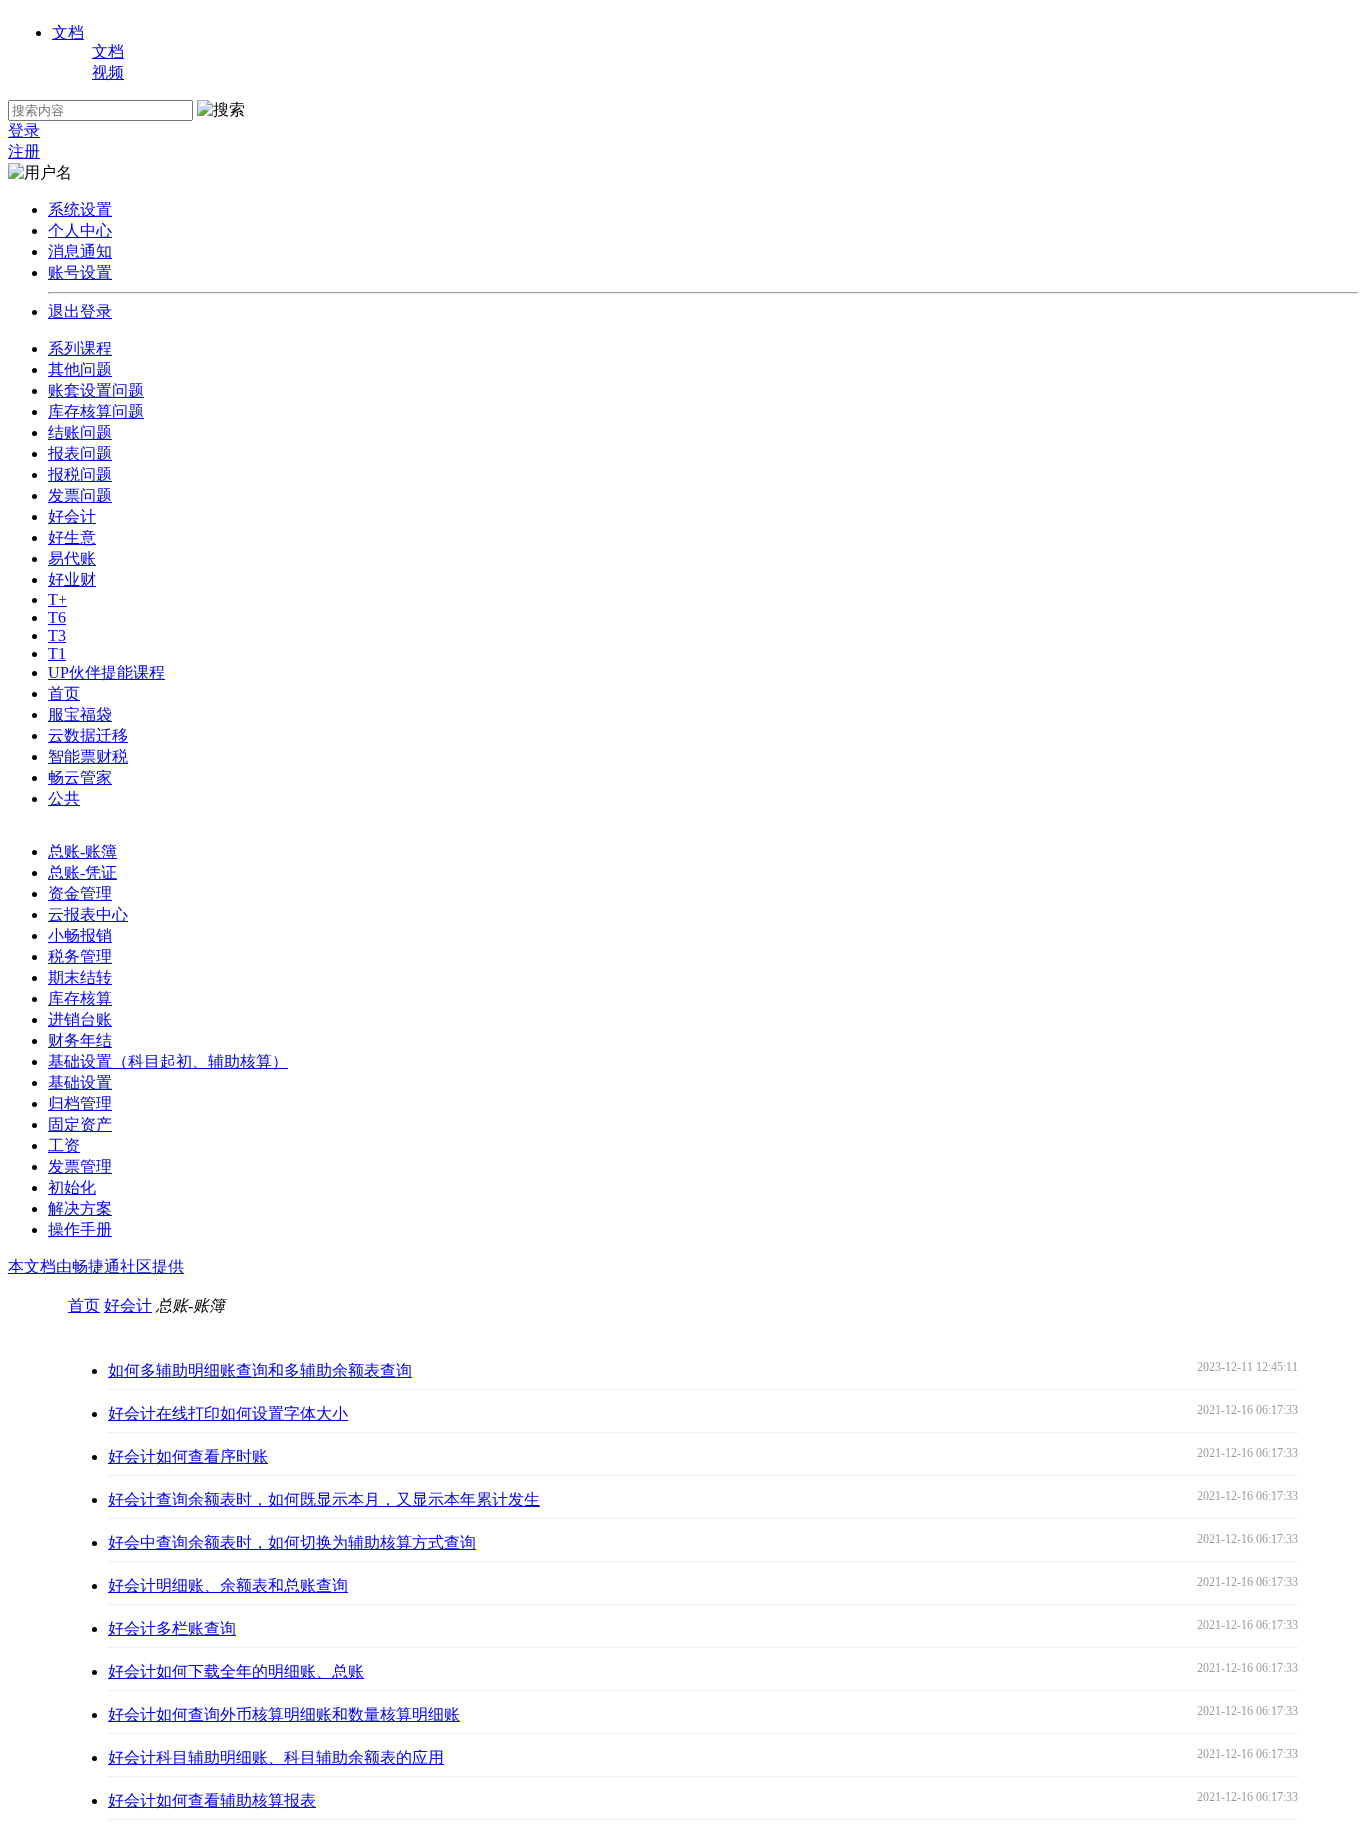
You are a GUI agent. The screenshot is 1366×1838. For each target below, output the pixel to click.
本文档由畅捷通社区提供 (96, 1266)
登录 (24, 130)
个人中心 (80, 230)
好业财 (72, 579)
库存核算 (80, 998)
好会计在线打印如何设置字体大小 (228, 1413)
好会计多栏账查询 (172, 1628)
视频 (108, 72)
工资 (64, 1145)
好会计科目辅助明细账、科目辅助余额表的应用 (276, 1757)
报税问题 (80, 474)
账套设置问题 (96, 390)
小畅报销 (80, 935)
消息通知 (80, 251)
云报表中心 (88, 914)
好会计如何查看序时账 (188, 1456)
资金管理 (80, 893)
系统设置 (80, 209)
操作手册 (80, 1229)
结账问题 (80, 432)
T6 (57, 617)
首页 (64, 693)
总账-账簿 (82, 851)
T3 (57, 635)
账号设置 (80, 272)
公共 (64, 798)
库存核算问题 (96, 411)
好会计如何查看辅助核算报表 (212, 1800)
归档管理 (80, 1103)
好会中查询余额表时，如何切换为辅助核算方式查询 (292, 1542)
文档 (68, 32)
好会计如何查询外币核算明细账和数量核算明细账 (284, 1714)
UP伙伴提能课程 (106, 672)
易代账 (72, 558)
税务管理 (80, 956)
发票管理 (80, 1166)
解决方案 (80, 1208)
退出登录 (80, 311)
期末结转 (80, 977)
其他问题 (80, 369)
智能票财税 (88, 756)
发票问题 (80, 495)
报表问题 (80, 453)
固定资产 (80, 1124)
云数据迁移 (88, 735)
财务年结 (80, 1040)
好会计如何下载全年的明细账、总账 (236, 1671)
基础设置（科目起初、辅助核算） (168, 1061)
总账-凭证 (82, 872)
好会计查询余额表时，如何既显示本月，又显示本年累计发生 (324, 1499)
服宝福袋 (80, 714)
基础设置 (80, 1082)
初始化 (72, 1187)
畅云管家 (80, 777)
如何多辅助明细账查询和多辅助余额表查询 (260, 1370)
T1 (57, 653)
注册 (24, 151)
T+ (57, 599)
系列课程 (80, 348)
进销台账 (80, 1019)
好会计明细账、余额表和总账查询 (228, 1585)
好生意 (72, 537)
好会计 (72, 516)
